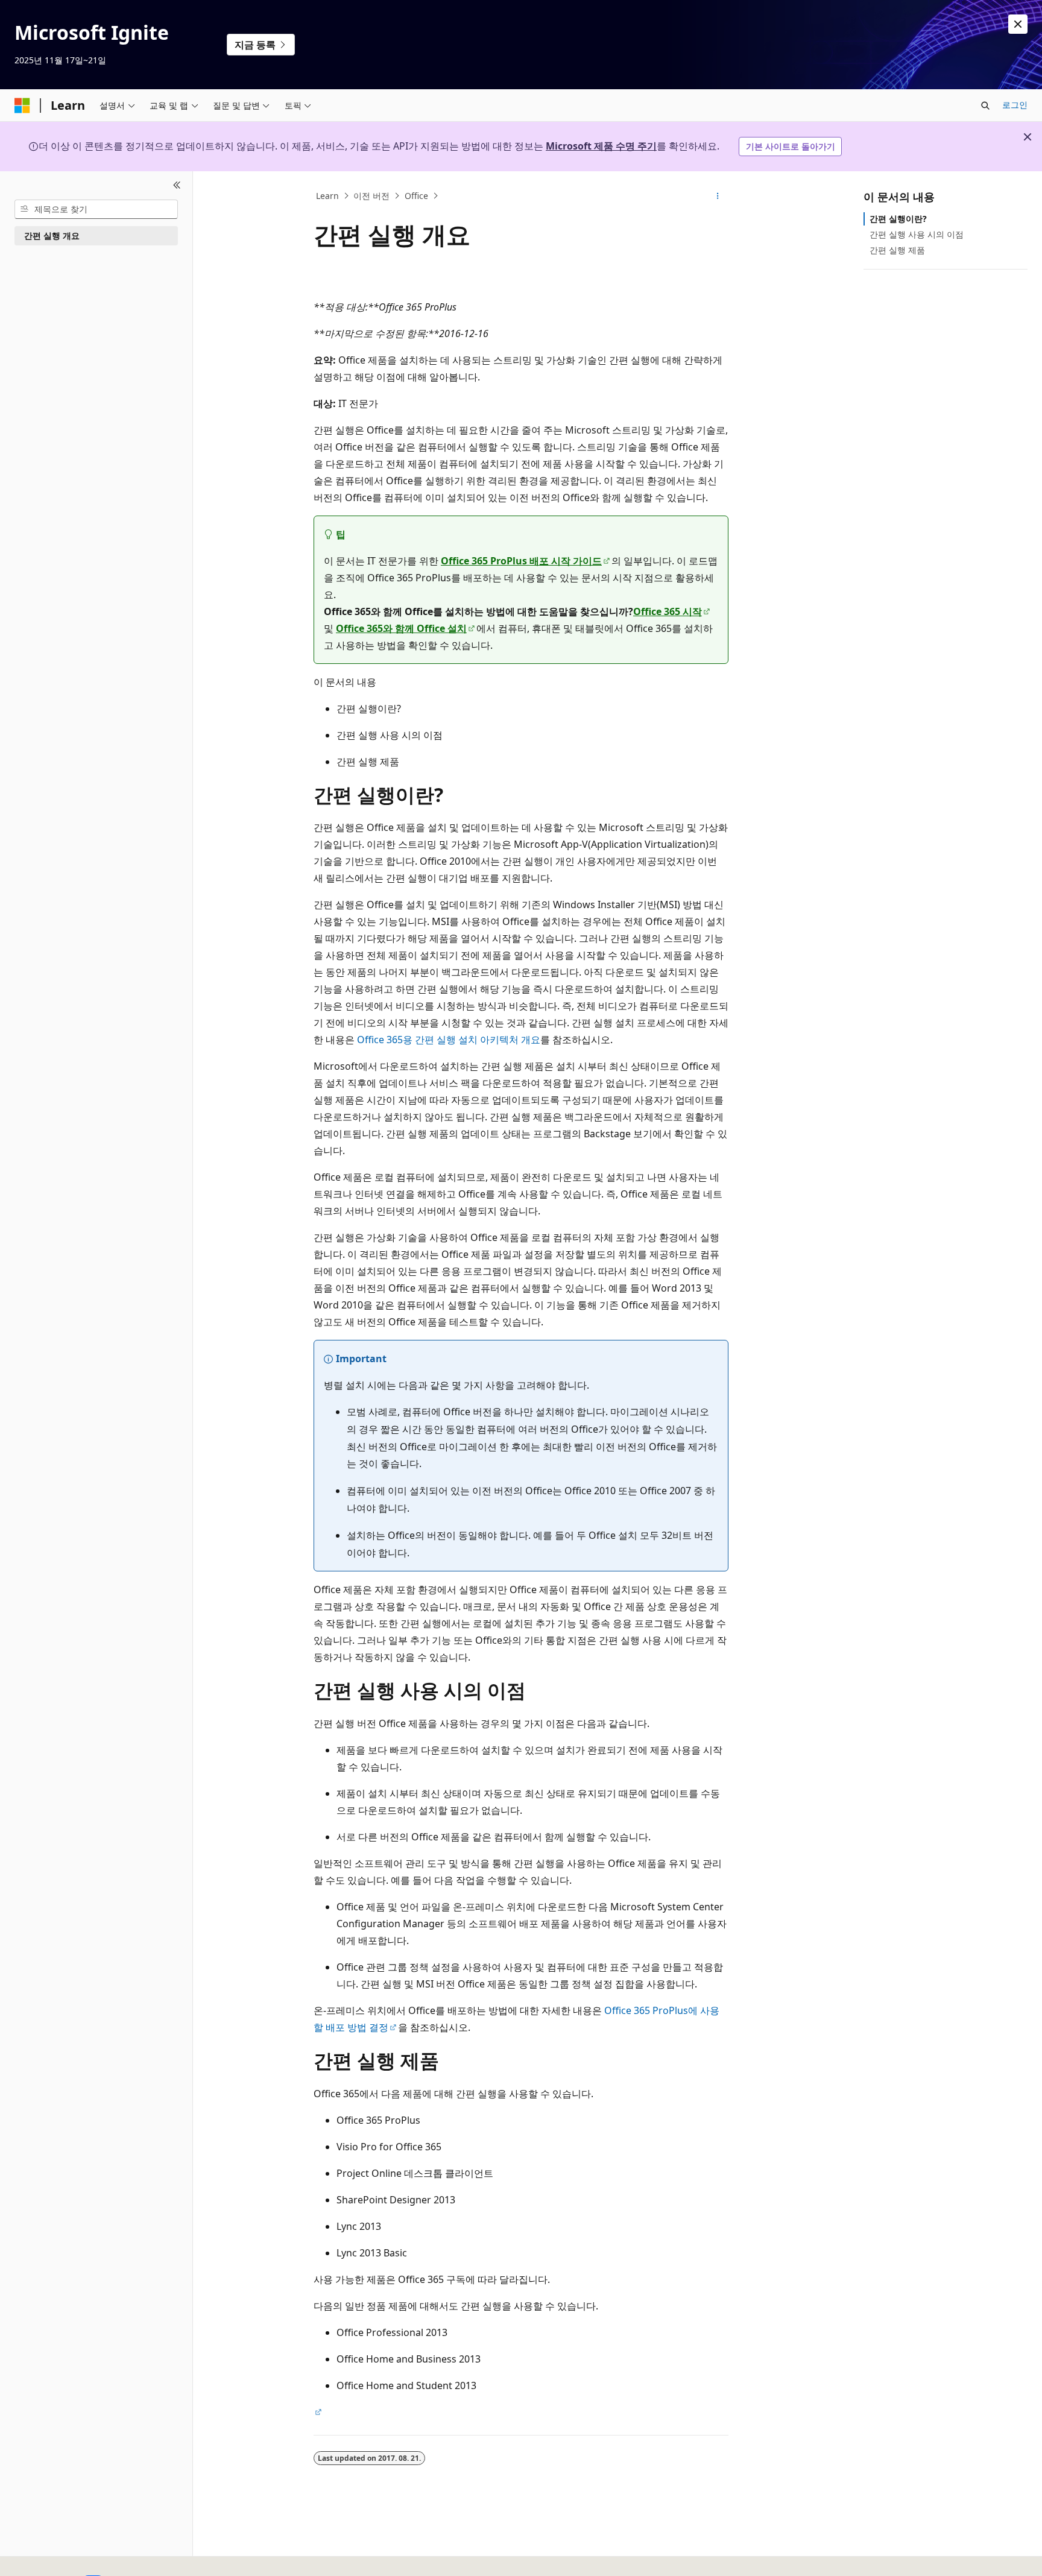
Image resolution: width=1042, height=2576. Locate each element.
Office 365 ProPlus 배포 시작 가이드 (521, 561)
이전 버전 (371, 196)
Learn (327, 196)
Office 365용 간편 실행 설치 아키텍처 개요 (449, 1040)
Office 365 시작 (668, 611)
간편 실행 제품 (897, 250)
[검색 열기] (985, 106)
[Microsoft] (22, 106)
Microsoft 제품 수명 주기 (601, 146)
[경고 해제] (1018, 24)
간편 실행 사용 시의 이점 (917, 234)
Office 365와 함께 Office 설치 (401, 628)
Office (416, 196)
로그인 (1015, 105)
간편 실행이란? (898, 219)
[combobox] (96, 209)
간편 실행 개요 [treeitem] (52, 235)
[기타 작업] (718, 196)
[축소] (177, 186)
